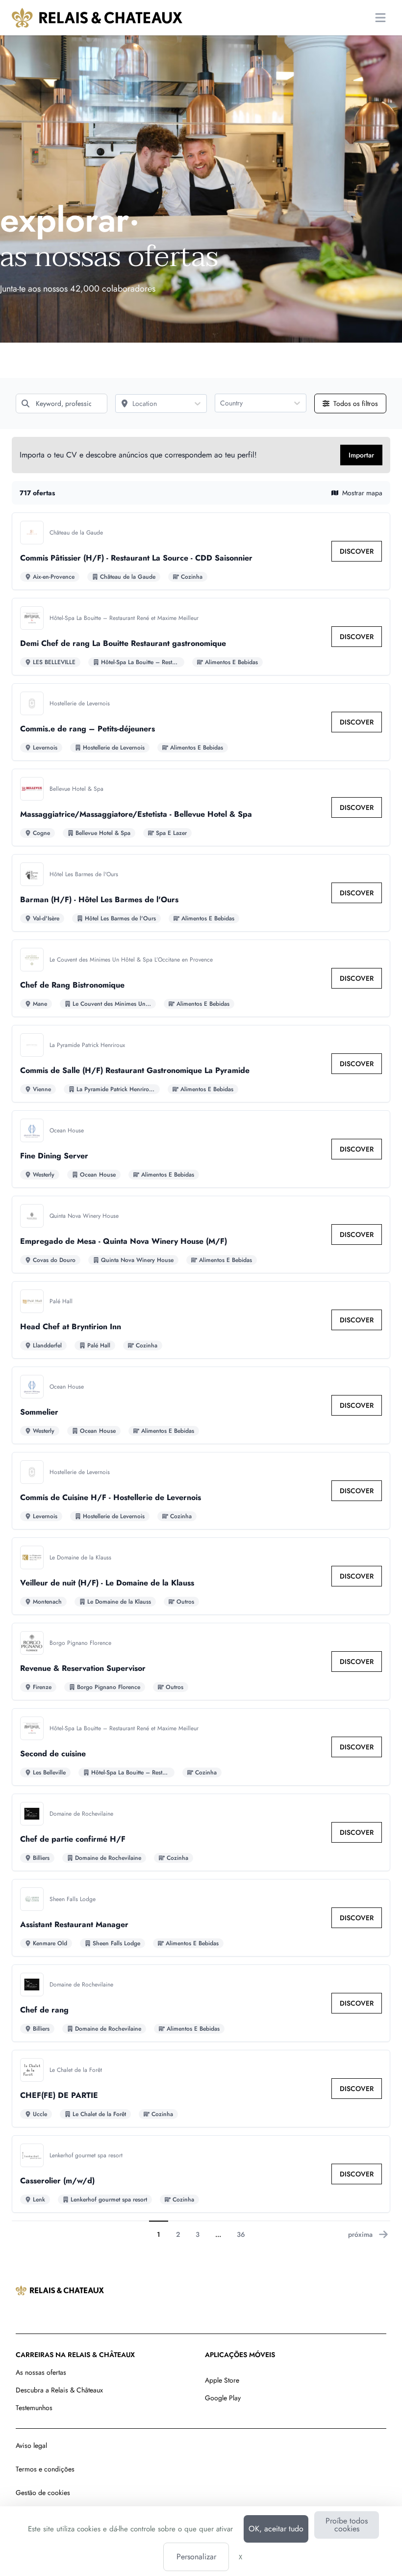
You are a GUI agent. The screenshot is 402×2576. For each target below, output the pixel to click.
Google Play (223, 2398)
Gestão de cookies (43, 2493)
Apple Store (222, 2380)
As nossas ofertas (41, 2372)
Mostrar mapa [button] (362, 493)
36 (241, 2234)
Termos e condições (45, 2469)
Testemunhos (34, 2408)
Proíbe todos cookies (347, 2525)
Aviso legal (31, 2445)
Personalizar (196, 2557)
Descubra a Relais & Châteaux (59, 2390)
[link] (357, 551)
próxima (360, 2234)
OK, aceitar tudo (276, 2529)
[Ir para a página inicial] (97, 18)
